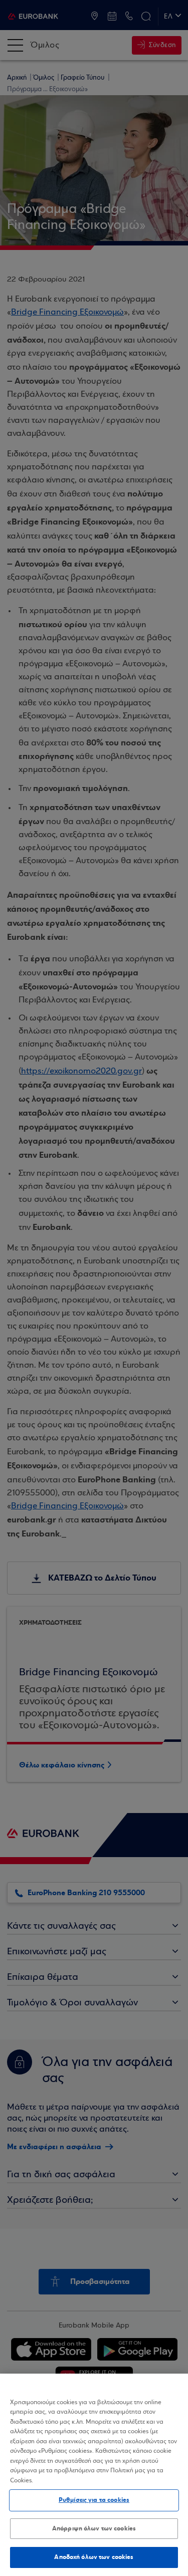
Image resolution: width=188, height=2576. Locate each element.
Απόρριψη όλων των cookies (94, 2528)
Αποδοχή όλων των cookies (94, 2557)
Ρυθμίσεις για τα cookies (94, 2500)
